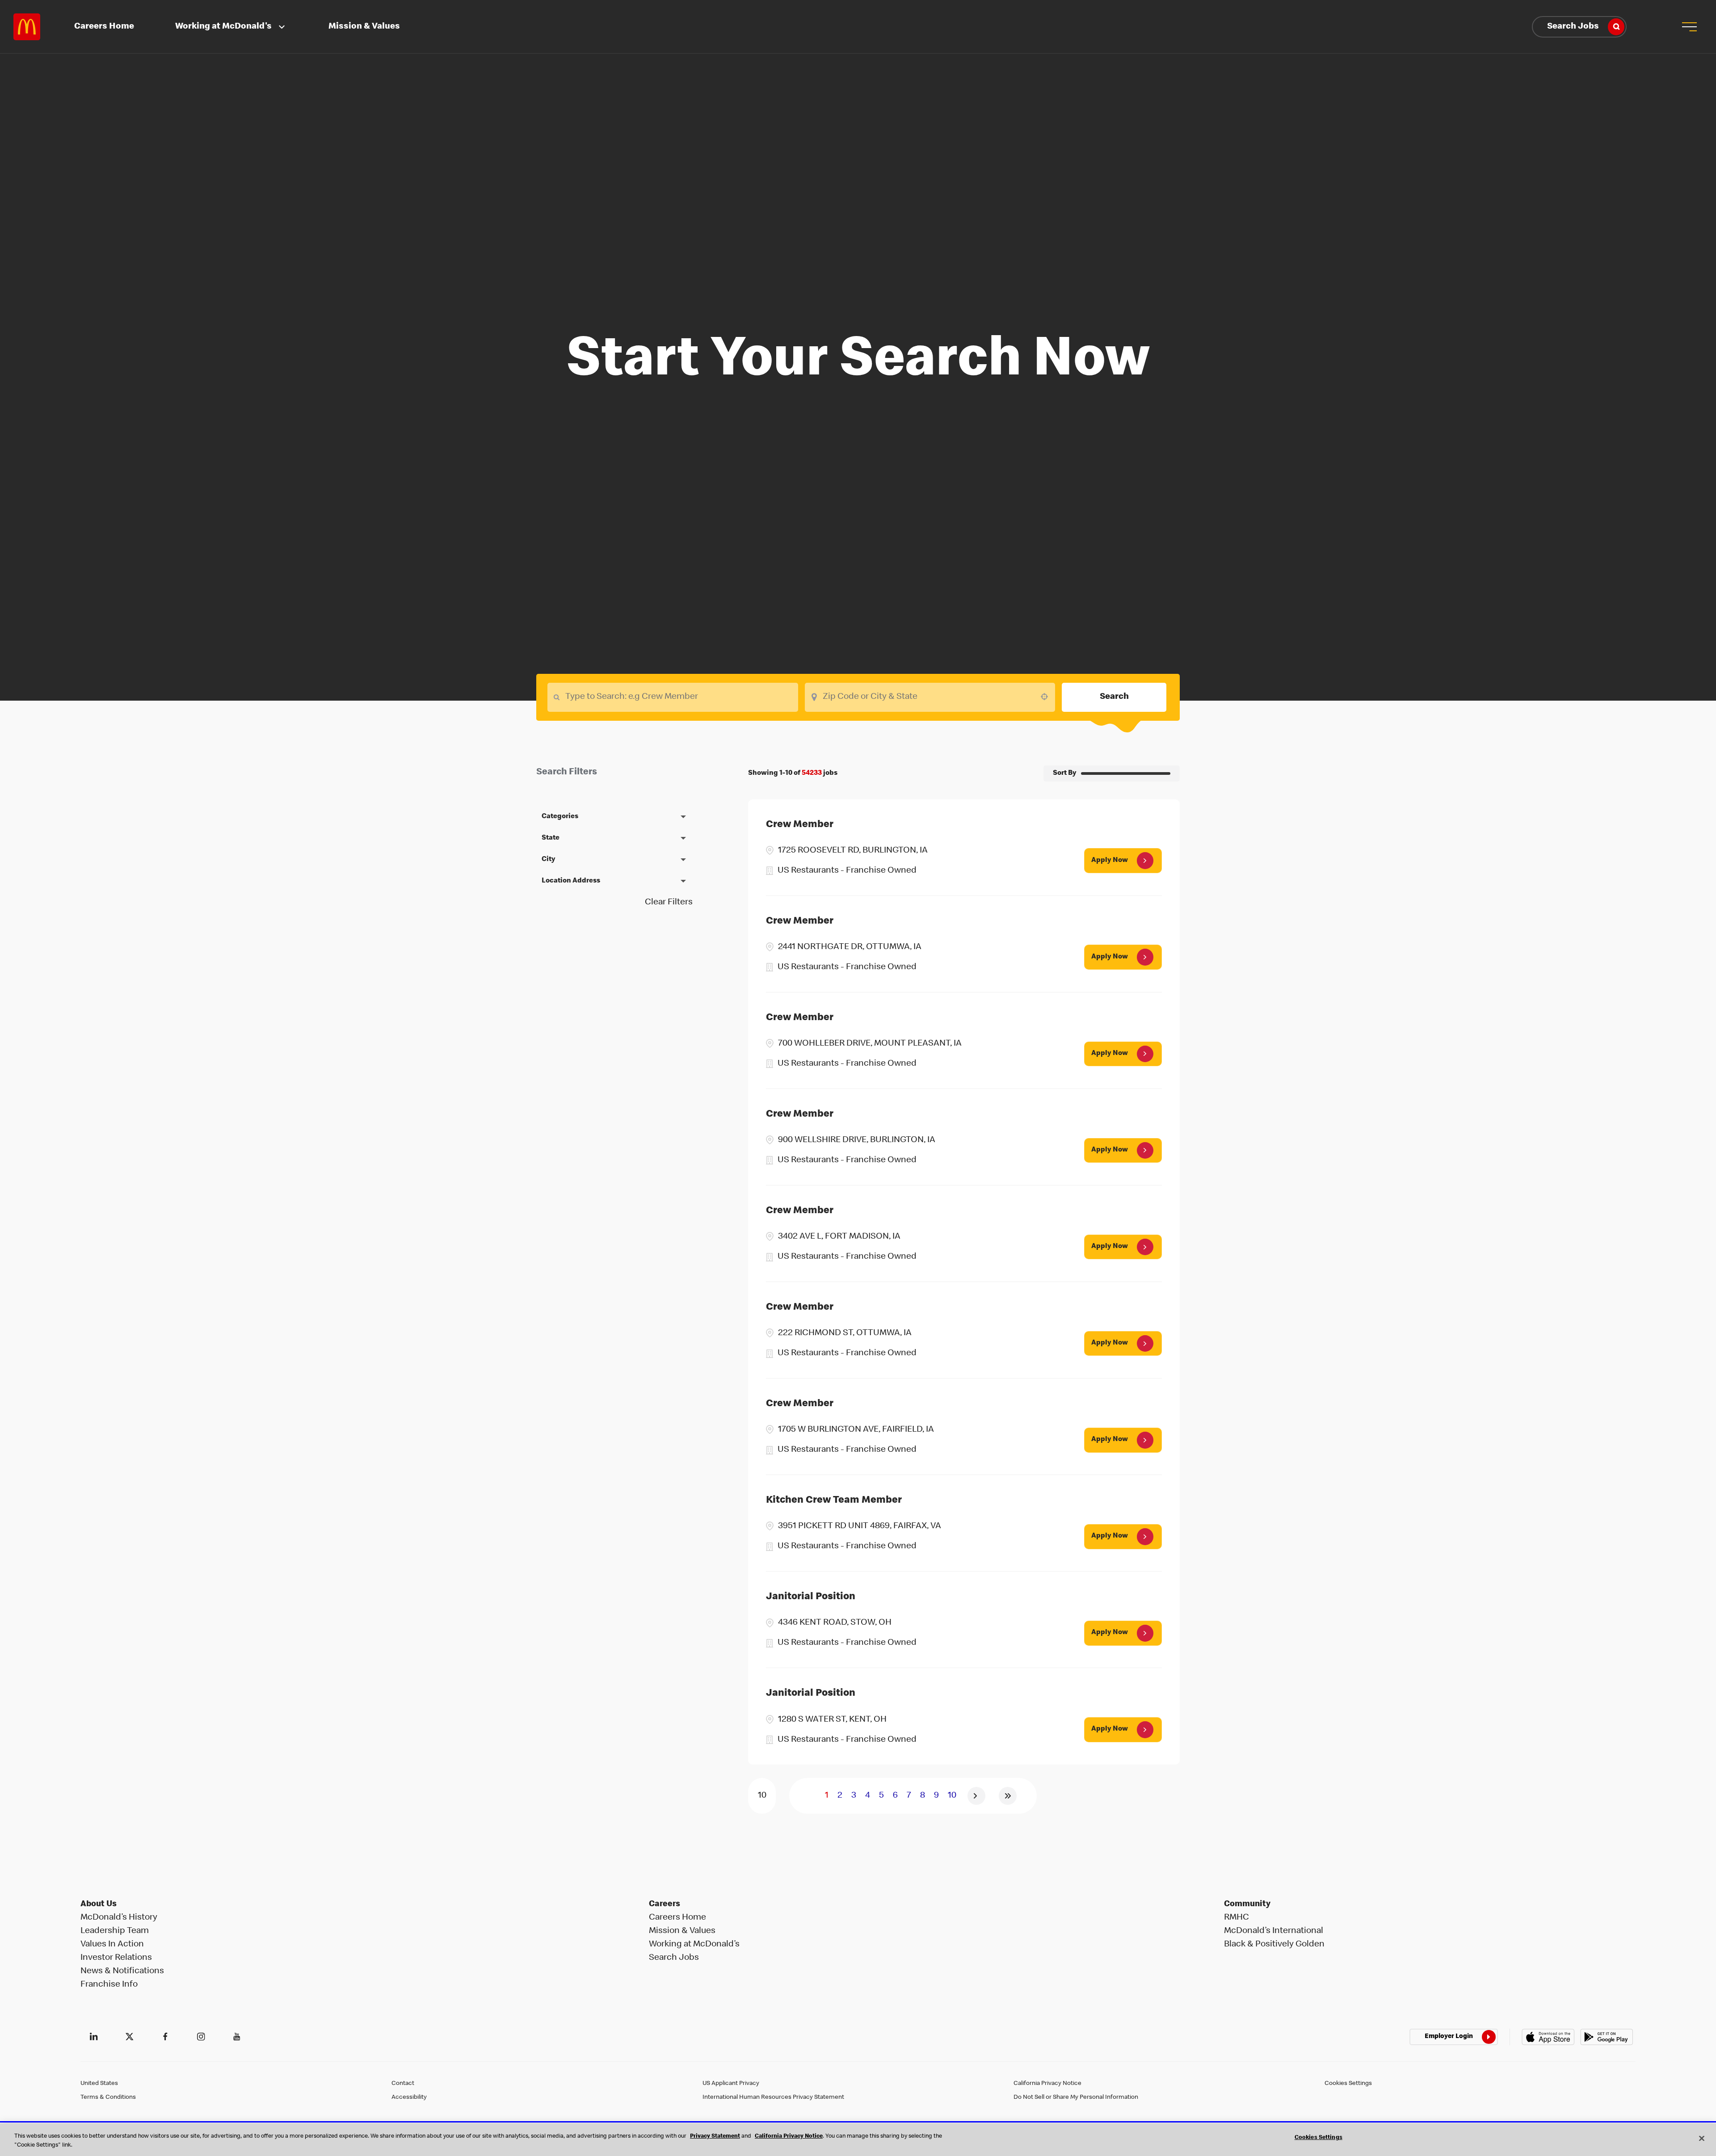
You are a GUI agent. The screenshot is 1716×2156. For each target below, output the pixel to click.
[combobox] (930, 697)
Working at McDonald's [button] (223, 27)
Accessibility (409, 2097)
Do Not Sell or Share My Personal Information (1076, 2097)
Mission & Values (364, 27)
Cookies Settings (1348, 2084)
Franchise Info (109, 1985)
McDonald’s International (1274, 1931)
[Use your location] (1047, 697)
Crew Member (800, 825)
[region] (858, 2140)
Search (1114, 697)
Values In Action (112, 1945)
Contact (403, 2084)
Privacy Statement (715, 2137)
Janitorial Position (811, 1597)
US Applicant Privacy (731, 2084)
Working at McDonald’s (694, 1945)
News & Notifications (122, 1971)
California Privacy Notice (1047, 2084)
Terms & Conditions (108, 2097)
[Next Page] (976, 1796)
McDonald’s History (119, 1918)
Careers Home (104, 27)
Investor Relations (116, 1958)
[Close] (1702, 2138)
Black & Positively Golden (1274, 1945)
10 (952, 1796)
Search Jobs (1573, 27)
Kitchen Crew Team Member (834, 1501)
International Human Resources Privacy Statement (773, 2097)
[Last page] (1008, 1796)
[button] (1689, 27)
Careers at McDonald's (27, 27)
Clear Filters (669, 903)
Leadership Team (115, 1931)
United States (99, 2084)
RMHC (1237, 1918)
